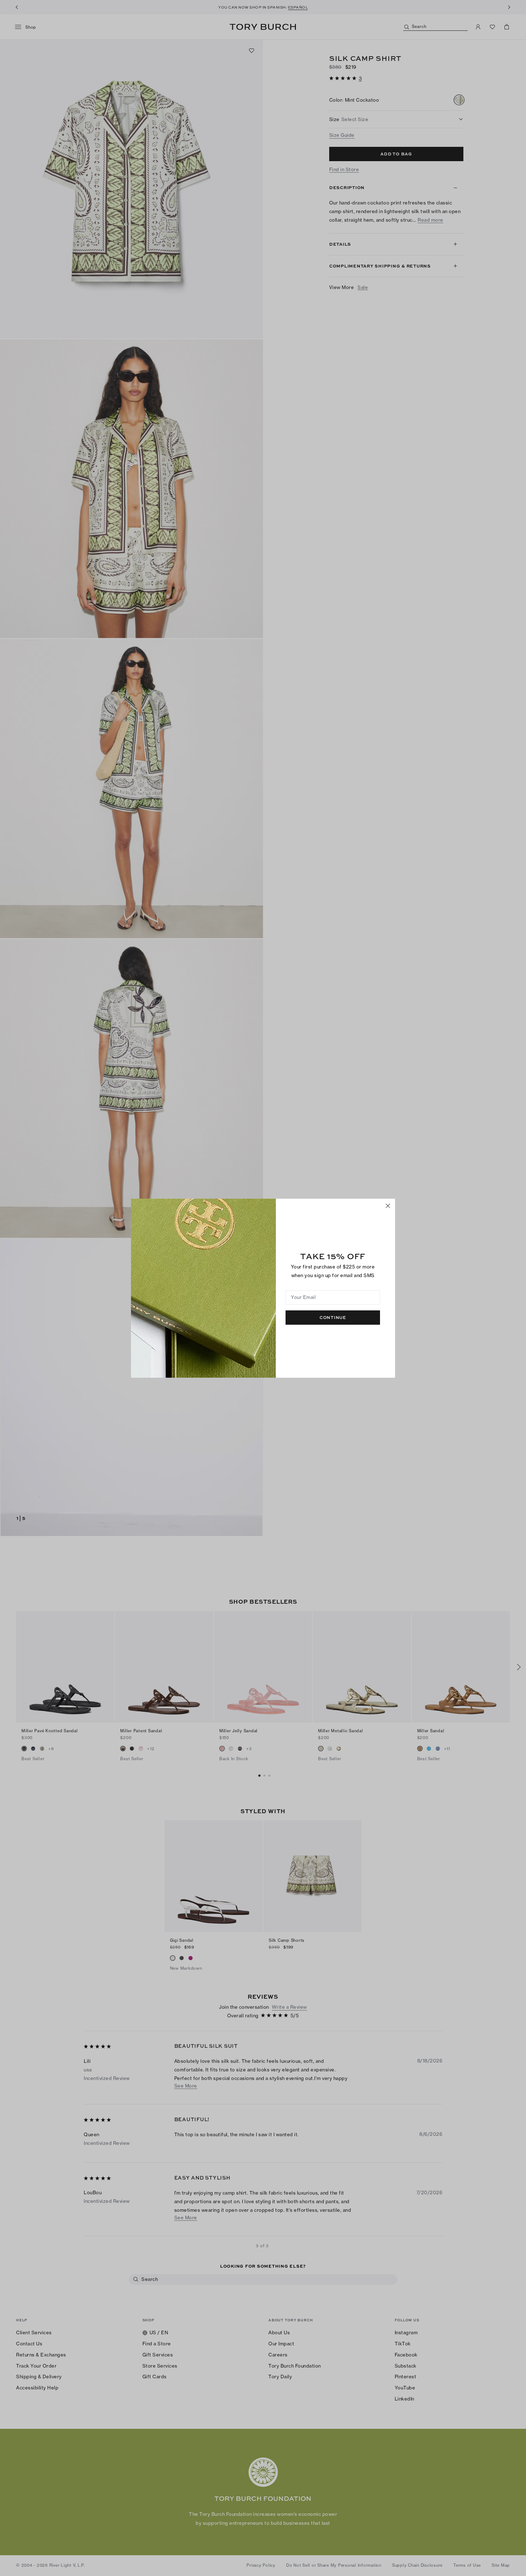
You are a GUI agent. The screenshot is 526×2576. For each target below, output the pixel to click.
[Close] (388, 1206)
